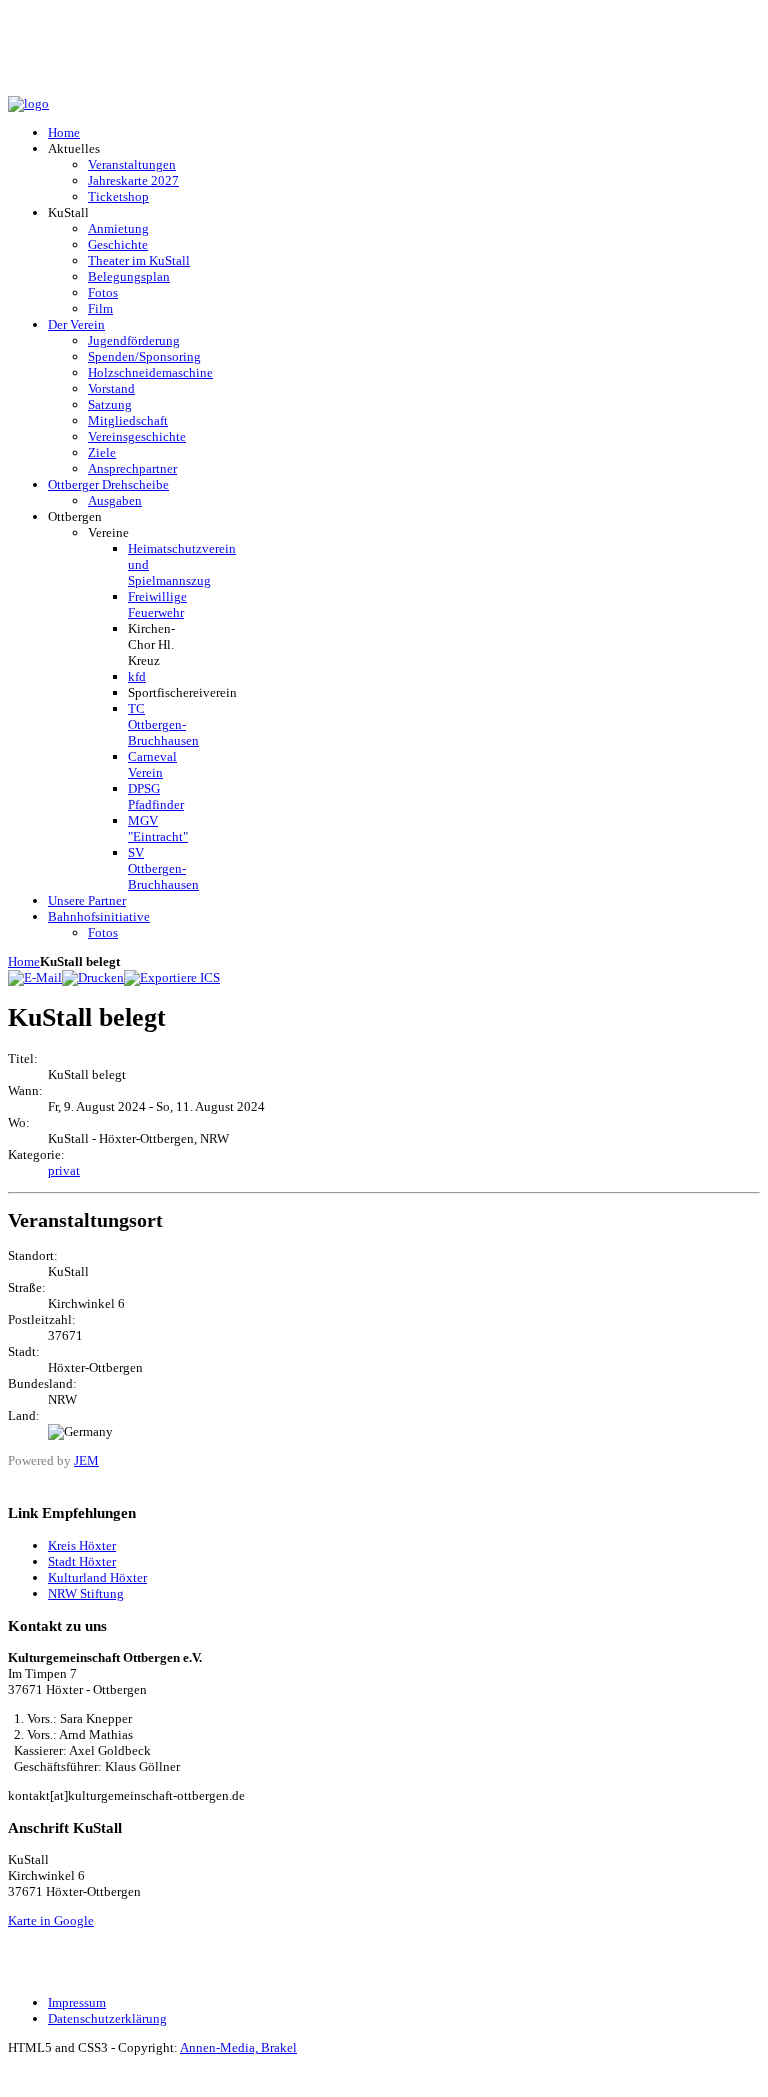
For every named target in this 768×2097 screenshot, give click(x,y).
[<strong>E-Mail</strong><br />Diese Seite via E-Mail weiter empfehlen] (35, 977)
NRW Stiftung (86, 1593)
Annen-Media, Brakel (238, 2047)
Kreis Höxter (82, 1545)
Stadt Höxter (82, 1561)
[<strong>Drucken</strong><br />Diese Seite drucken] (93, 977)
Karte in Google (51, 1920)
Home (24, 961)
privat (64, 1170)
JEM (86, 1460)
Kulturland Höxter (97, 1577)
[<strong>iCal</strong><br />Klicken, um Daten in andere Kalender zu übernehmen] (172, 977)
